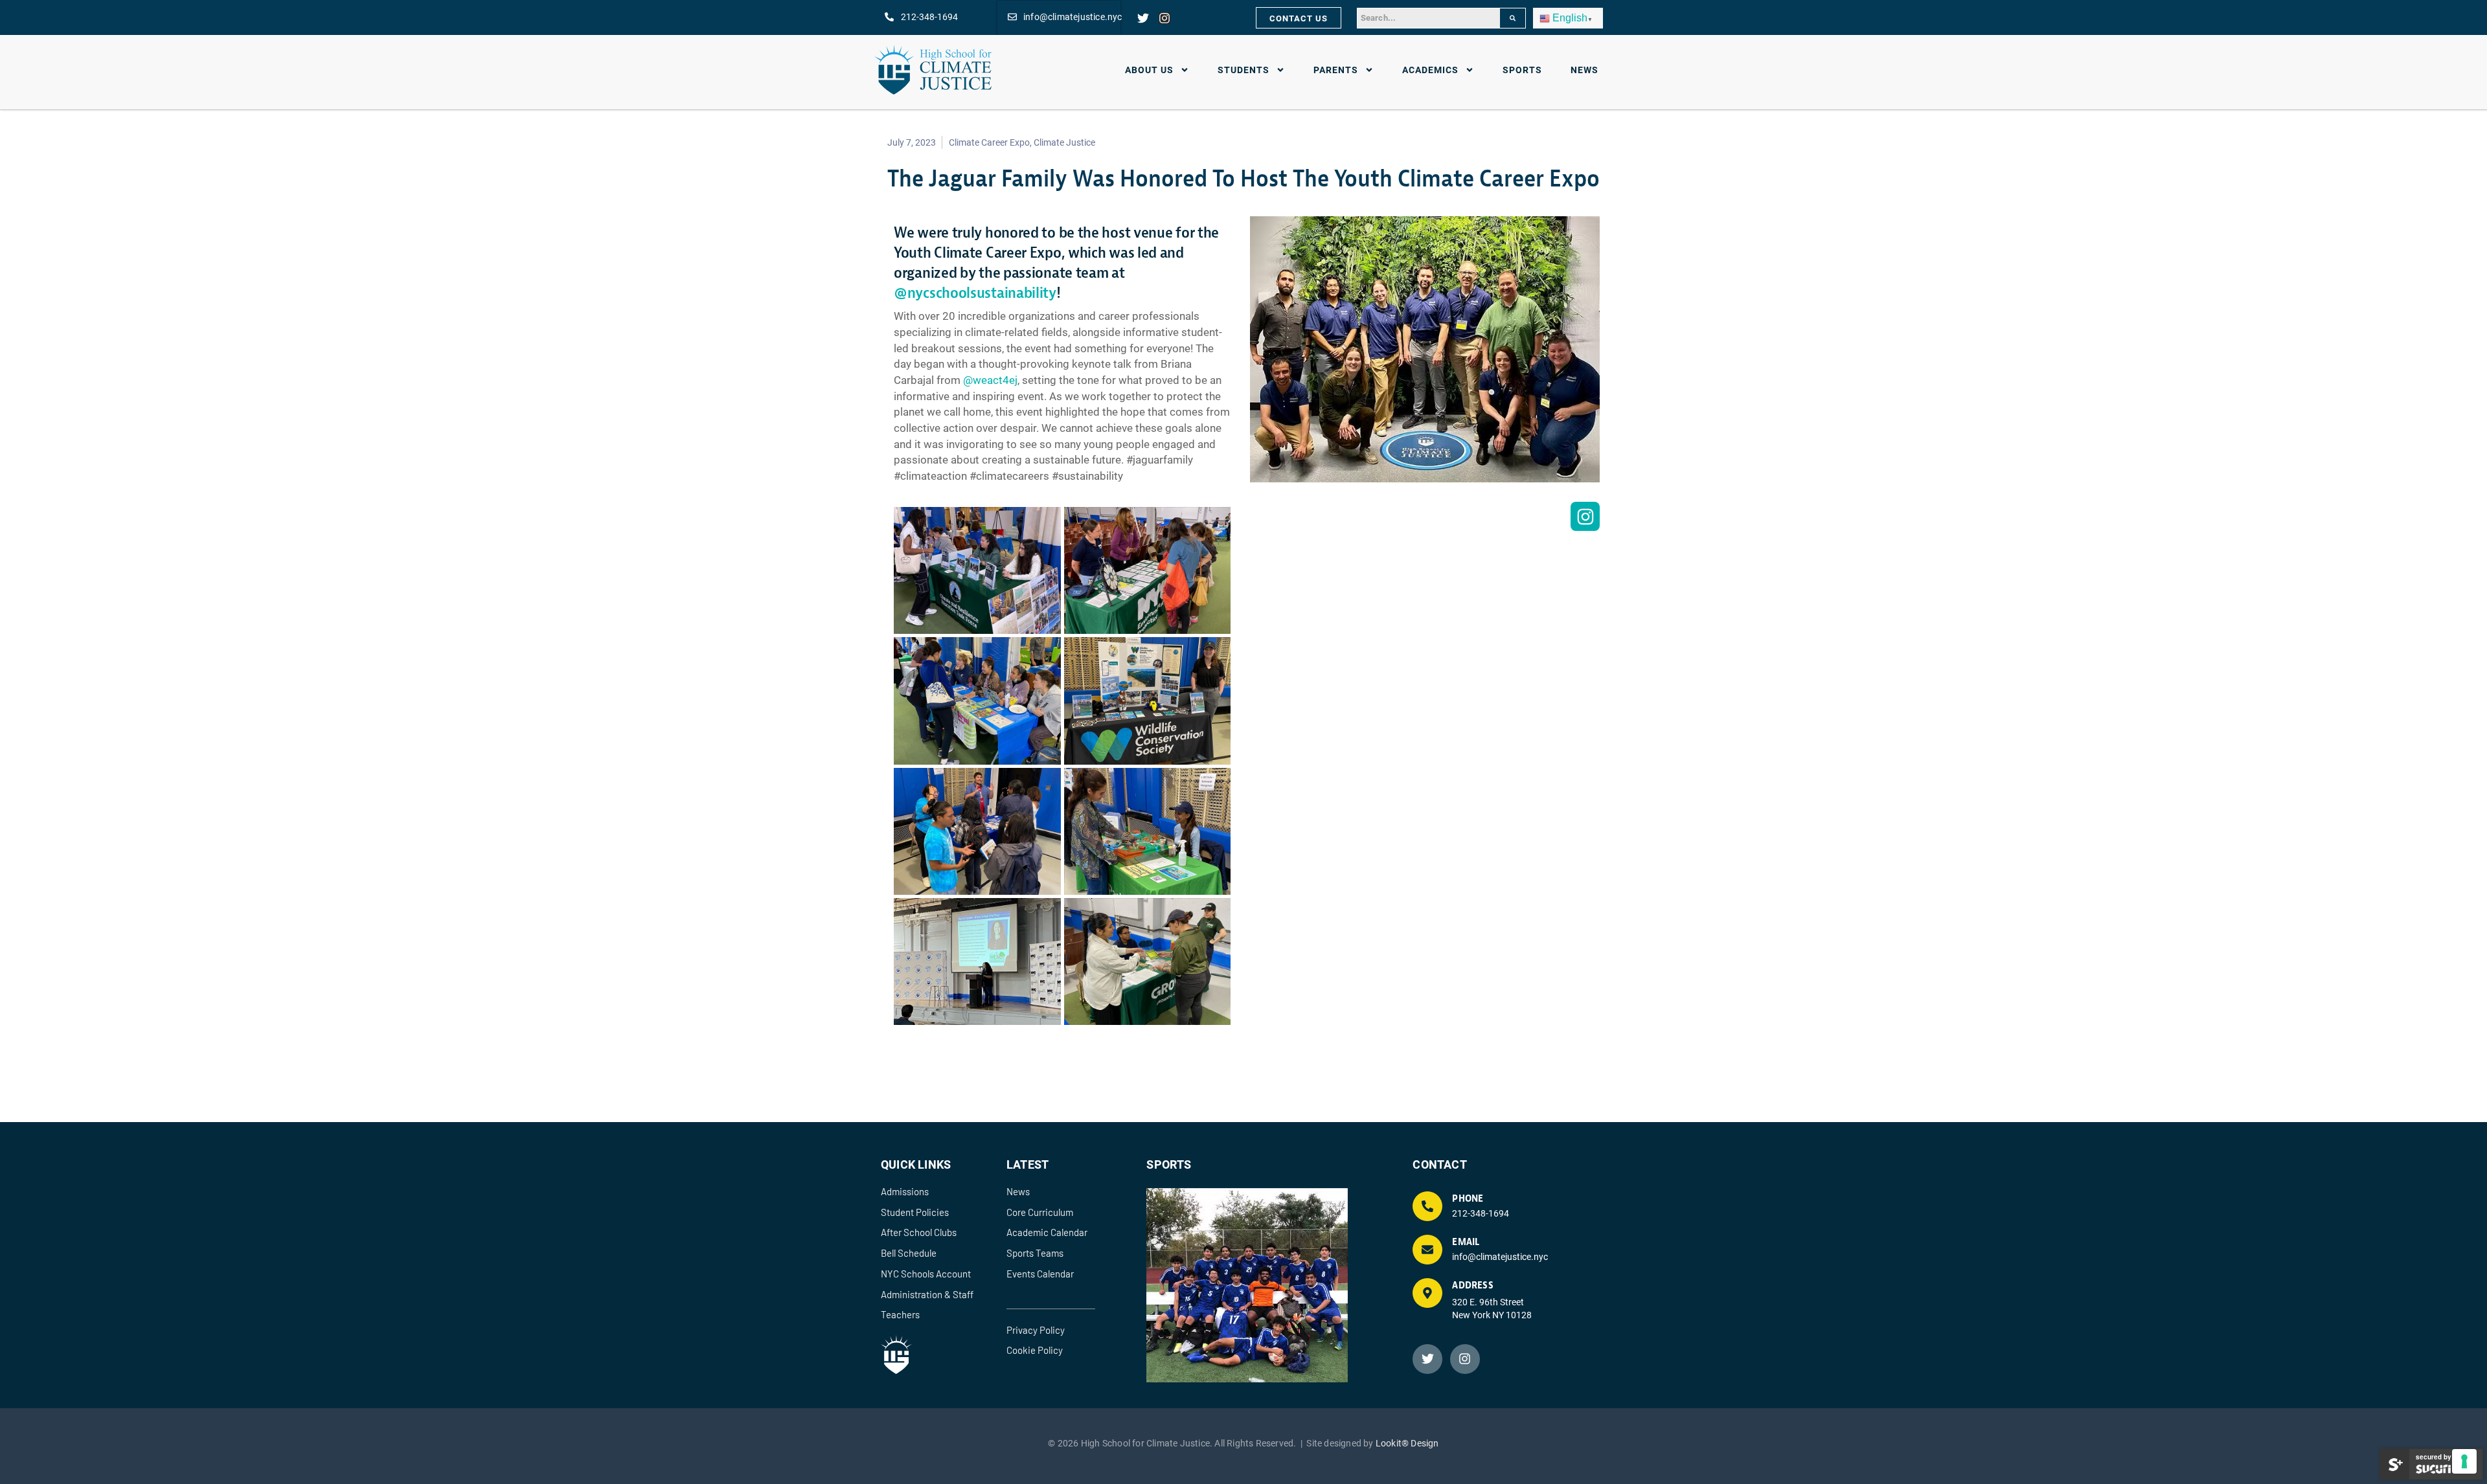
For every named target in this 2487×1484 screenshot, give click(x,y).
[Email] (1427, 1250)
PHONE (1468, 1199)
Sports (1522, 70)
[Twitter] (1143, 18)
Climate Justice (1064, 142)
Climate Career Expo (989, 142)
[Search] (1513, 18)
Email (1466, 1242)
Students (1243, 70)
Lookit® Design (1407, 1443)
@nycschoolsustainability (975, 293)
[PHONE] (1427, 1206)
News (1584, 70)
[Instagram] (1164, 18)
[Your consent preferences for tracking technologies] (2464, 1461)
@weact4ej (990, 380)
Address (1472, 1286)
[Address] (1427, 1293)
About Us (1149, 70)
